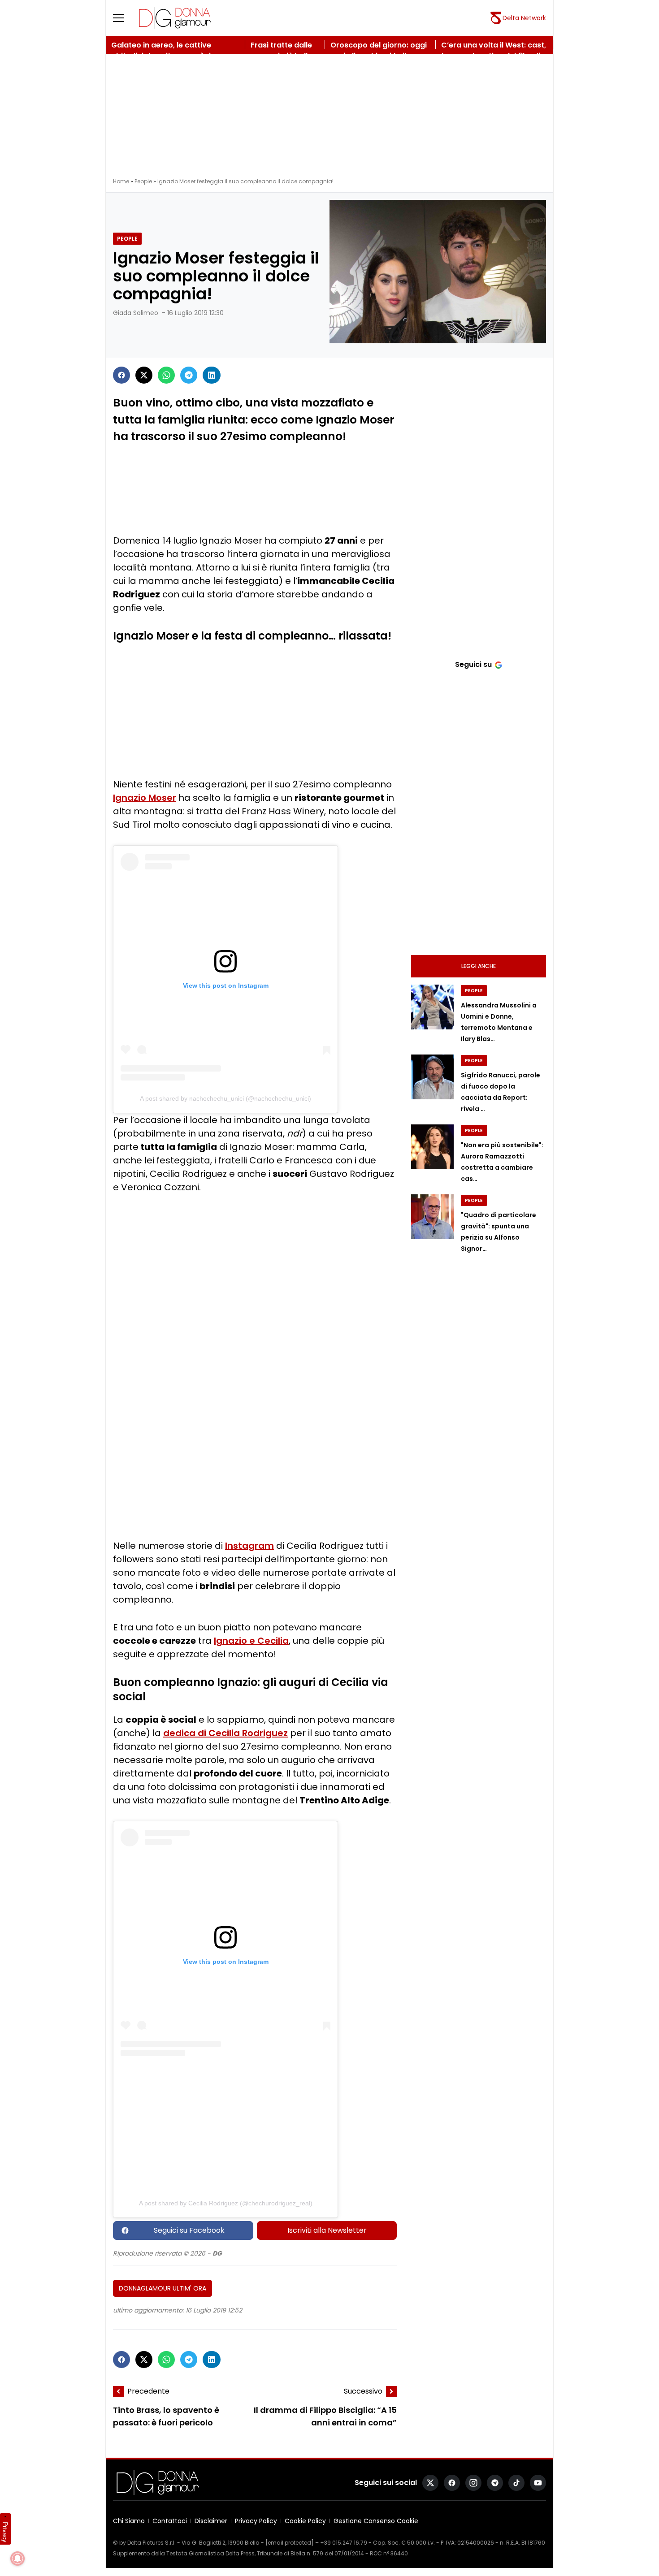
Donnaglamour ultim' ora (163, 2288)
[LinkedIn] (212, 375)
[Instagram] (473, 2483)
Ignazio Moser (145, 798)
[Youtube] (538, 2483)
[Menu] (124, 18)
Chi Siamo (129, 2521)
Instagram (249, 1546)
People (143, 181)
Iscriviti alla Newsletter (327, 2230)
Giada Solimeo (136, 313)
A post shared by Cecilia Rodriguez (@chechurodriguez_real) (226, 2203)
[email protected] (290, 2543)
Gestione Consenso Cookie (376, 2521)
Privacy (5, 2532)
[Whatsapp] (166, 375)
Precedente (148, 2391)
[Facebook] (121, 375)
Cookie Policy (305, 2521)
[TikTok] (516, 2483)
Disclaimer (211, 2521)
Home (121, 181)
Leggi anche (479, 966)
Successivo (363, 2391)
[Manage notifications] (17, 2559)
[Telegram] (189, 375)
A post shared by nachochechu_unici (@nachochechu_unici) (225, 1098)
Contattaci (170, 2521)
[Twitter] (144, 375)
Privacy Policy (256, 2521)
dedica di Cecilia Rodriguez (225, 1733)
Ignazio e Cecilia (251, 1641)
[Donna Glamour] (175, 18)
